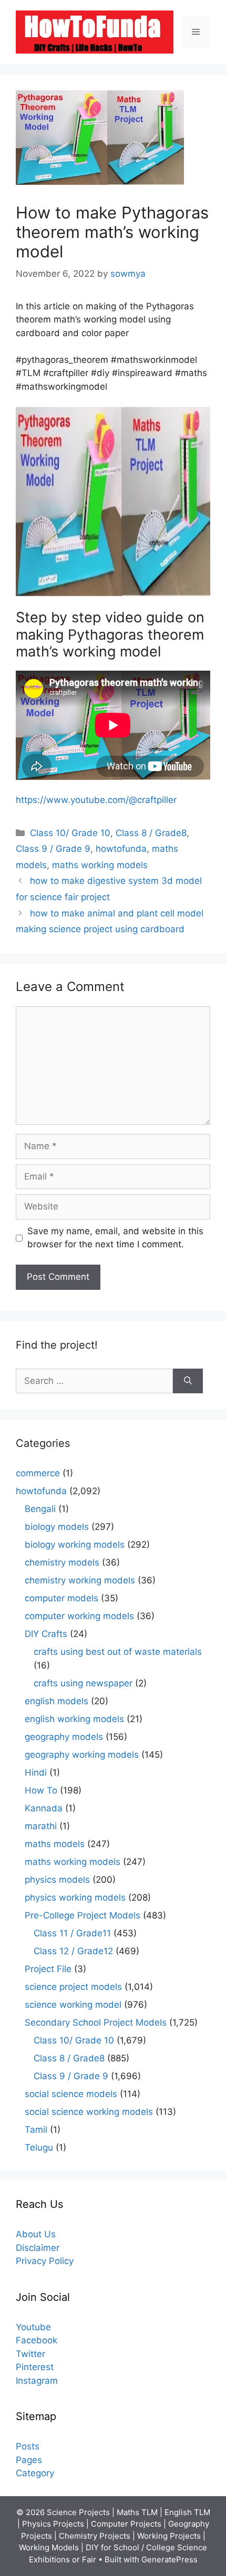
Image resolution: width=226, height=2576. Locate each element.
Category (35, 2473)
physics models (57, 1880)
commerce (38, 1473)
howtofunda (121, 849)
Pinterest (35, 2367)
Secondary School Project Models (96, 2022)
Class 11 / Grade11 (72, 1933)
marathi (41, 1826)
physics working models (75, 1897)
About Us (36, 2234)
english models (56, 1701)
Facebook (37, 2340)
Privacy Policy (45, 2261)
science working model (73, 2005)
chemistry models (62, 1562)
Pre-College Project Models (83, 1915)
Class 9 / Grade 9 (53, 849)
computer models (61, 1598)
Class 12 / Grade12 (73, 1951)
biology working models (75, 1545)
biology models (57, 1527)
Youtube (33, 2327)
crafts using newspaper (83, 1683)
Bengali (40, 1509)
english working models (74, 1719)
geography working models (82, 1755)
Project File (48, 1969)
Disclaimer (38, 2248)
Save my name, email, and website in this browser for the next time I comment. (115, 1238)
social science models (71, 2094)
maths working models (100, 865)
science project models (73, 1987)
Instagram (37, 2381)
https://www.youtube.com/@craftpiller (96, 800)
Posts (28, 2446)
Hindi (36, 1772)
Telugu (39, 2147)
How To (41, 1790)
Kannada (44, 1808)
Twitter (30, 2354)
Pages (29, 2460)
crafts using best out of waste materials (118, 1652)
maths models (55, 1844)
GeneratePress (169, 2559)
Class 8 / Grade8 (151, 833)
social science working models (89, 2112)
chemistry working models (80, 1580)
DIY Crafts (46, 1634)
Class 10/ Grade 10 (70, 833)
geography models (64, 1737)
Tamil (36, 2130)
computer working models (79, 1616)
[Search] (188, 1381)
